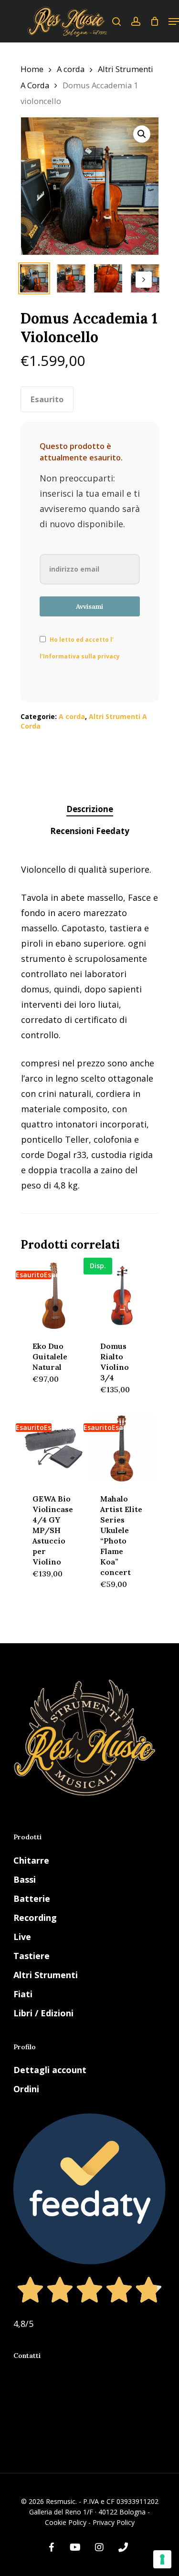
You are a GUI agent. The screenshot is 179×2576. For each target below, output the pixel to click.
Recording (35, 1918)
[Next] (144, 280)
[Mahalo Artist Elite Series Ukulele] (121, 1448)
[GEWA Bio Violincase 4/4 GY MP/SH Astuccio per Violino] (54, 1448)
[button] (142, 134)
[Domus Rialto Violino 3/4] (121, 1296)
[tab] (90, 809)
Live (22, 1937)
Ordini (26, 2089)
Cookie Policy (66, 2522)
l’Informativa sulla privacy (80, 656)
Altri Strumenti (46, 1975)
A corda (71, 69)
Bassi (25, 1879)
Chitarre (31, 1860)
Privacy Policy (114, 2522)
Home (32, 69)
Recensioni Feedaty (90, 831)
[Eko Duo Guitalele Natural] (54, 1296)
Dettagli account (50, 2070)
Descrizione (90, 809)
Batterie (32, 1898)
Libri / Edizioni (43, 2013)
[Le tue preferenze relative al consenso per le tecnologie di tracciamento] (162, 2559)
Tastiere (32, 1956)
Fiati (23, 1994)
